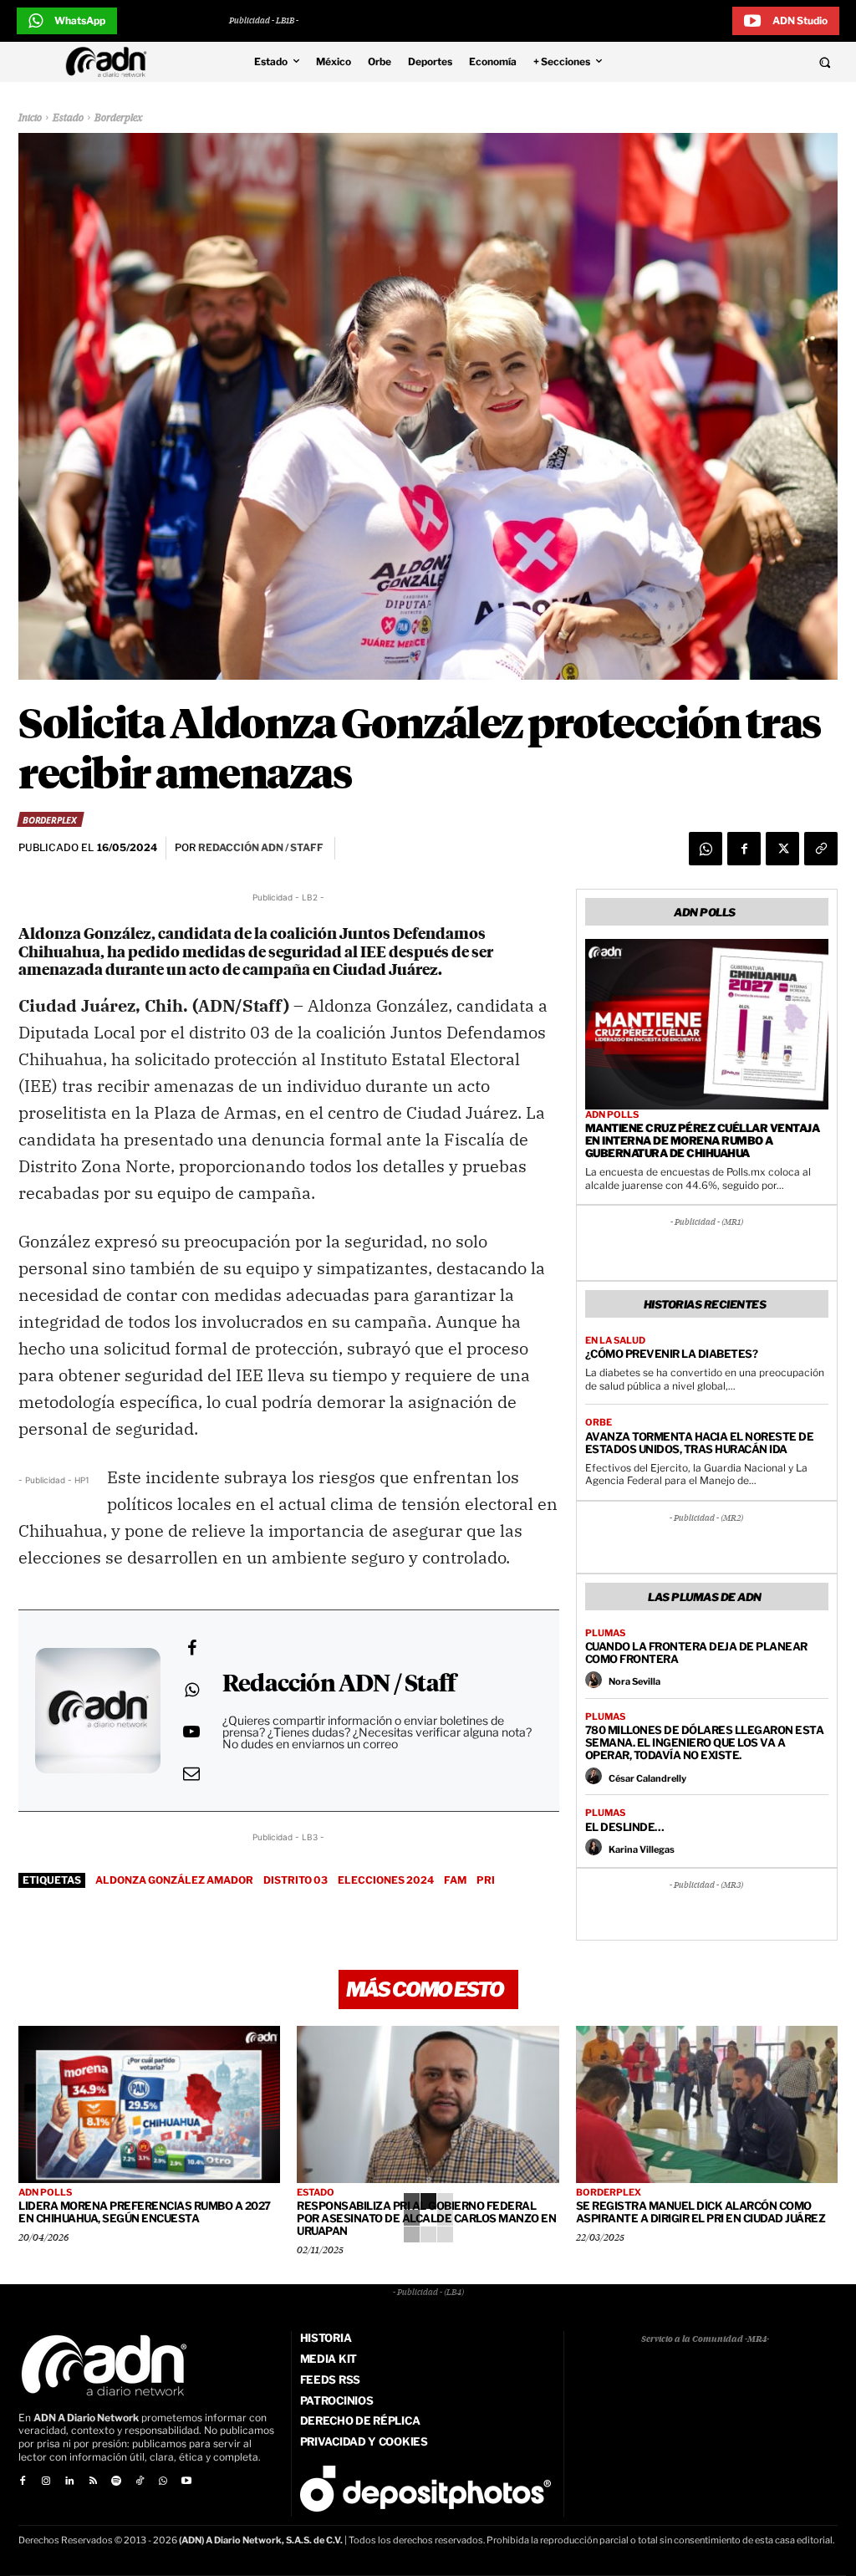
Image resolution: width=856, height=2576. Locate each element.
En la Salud (615, 1341)
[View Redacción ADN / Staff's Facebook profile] (191, 1648)
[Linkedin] (69, 2482)
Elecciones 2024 (386, 1880)
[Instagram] (46, 2482)
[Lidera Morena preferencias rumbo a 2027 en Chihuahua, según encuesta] (149, 2104)
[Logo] (110, 62)
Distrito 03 (296, 1880)
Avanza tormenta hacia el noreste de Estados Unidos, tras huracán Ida (700, 1443)
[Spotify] (116, 2482)
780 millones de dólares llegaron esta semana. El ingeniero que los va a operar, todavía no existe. (705, 1742)
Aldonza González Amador (174, 1880)
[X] (782, 849)
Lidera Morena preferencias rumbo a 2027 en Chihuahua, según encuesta (145, 2212)
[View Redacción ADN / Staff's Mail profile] (191, 1773)
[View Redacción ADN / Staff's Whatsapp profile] (191, 1690)
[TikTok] (140, 2482)
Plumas (605, 1633)
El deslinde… (625, 1827)
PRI (486, 1880)
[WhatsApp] (706, 849)
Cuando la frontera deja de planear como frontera (696, 1653)
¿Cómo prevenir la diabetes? (672, 1354)
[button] (749, 62)
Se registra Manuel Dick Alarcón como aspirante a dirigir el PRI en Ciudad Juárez (701, 2212)
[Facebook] (744, 849)
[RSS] (93, 2482)
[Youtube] (186, 2482)
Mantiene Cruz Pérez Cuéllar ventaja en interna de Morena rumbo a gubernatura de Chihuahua (703, 1140)
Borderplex (119, 119)
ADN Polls (612, 1115)
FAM (455, 1880)
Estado (68, 119)
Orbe (599, 1423)
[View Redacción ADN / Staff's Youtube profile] (191, 1732)
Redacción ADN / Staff (339, 1685)
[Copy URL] (821, 849)
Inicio (30, 119)
